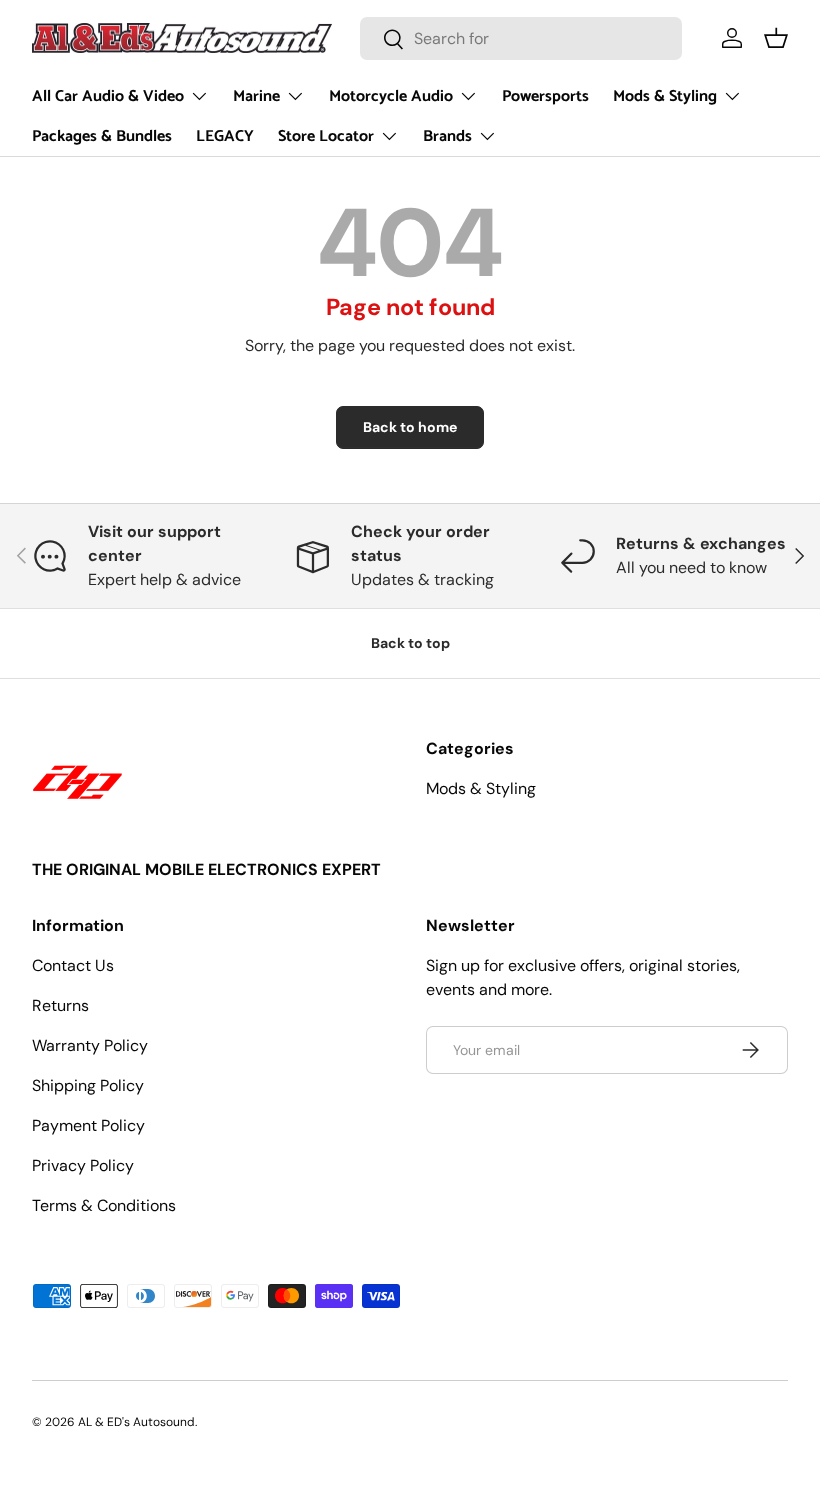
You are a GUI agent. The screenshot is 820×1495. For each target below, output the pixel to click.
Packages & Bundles (102, 136)
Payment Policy (88, 1125)
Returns (60, 1005)
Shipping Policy (88, 1085)
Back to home (410, 427)
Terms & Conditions (104, 1205)
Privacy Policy (83, 1165)
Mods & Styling (481, 788)
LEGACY (225, 136)
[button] (776, 38)
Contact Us (73, 965)
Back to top (410, 643)
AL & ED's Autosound (136, 1422)
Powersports (545, 96)
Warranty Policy (90, 1045)
